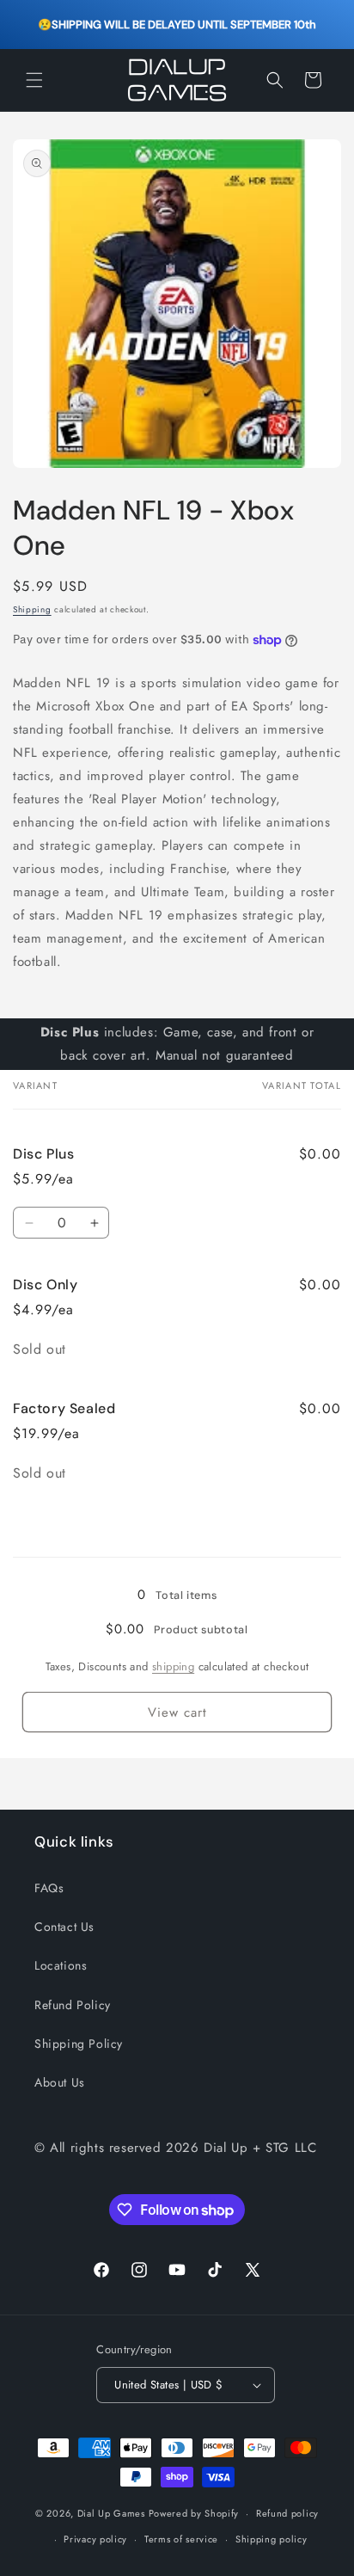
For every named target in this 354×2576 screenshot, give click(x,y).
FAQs (49, 1888)
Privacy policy (95, 2539)
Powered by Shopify (194, 2513)
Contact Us (64, 1927)
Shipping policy (272, 2539)
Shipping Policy (79, 2044)
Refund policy (287, 2513)
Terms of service (181, 2539)
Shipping (32, 609)
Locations (61, 1965)
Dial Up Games (111, 2513)
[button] (34, 80)
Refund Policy (73, 2005)
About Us (60, 2082)
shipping (173, 1666)
